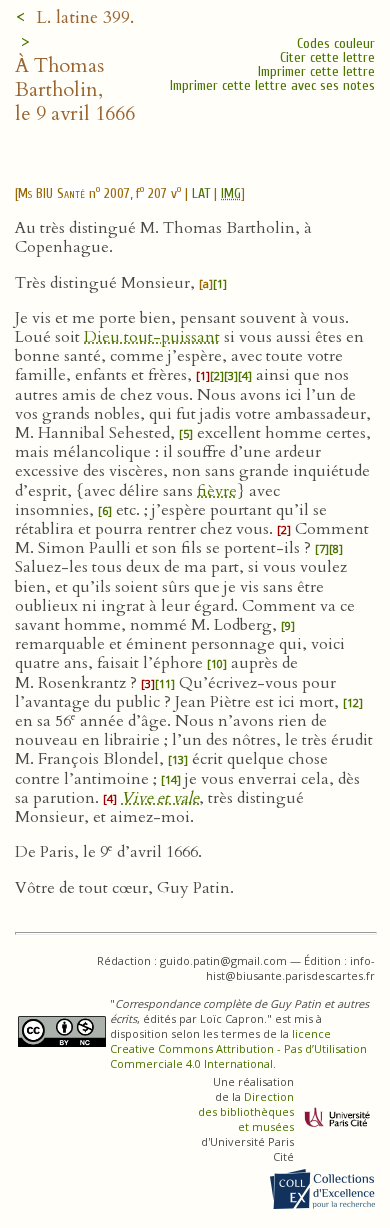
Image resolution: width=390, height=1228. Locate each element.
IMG (231, 193)
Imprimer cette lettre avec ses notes (272, 85)
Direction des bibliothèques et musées (246, 1111)
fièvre (217, 491)
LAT (201, 193)
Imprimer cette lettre (316, 71)
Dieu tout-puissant (152, 337)
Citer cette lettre (327, 57)
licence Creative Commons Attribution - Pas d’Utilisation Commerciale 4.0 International (238, 1048)
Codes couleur (336, 43)
